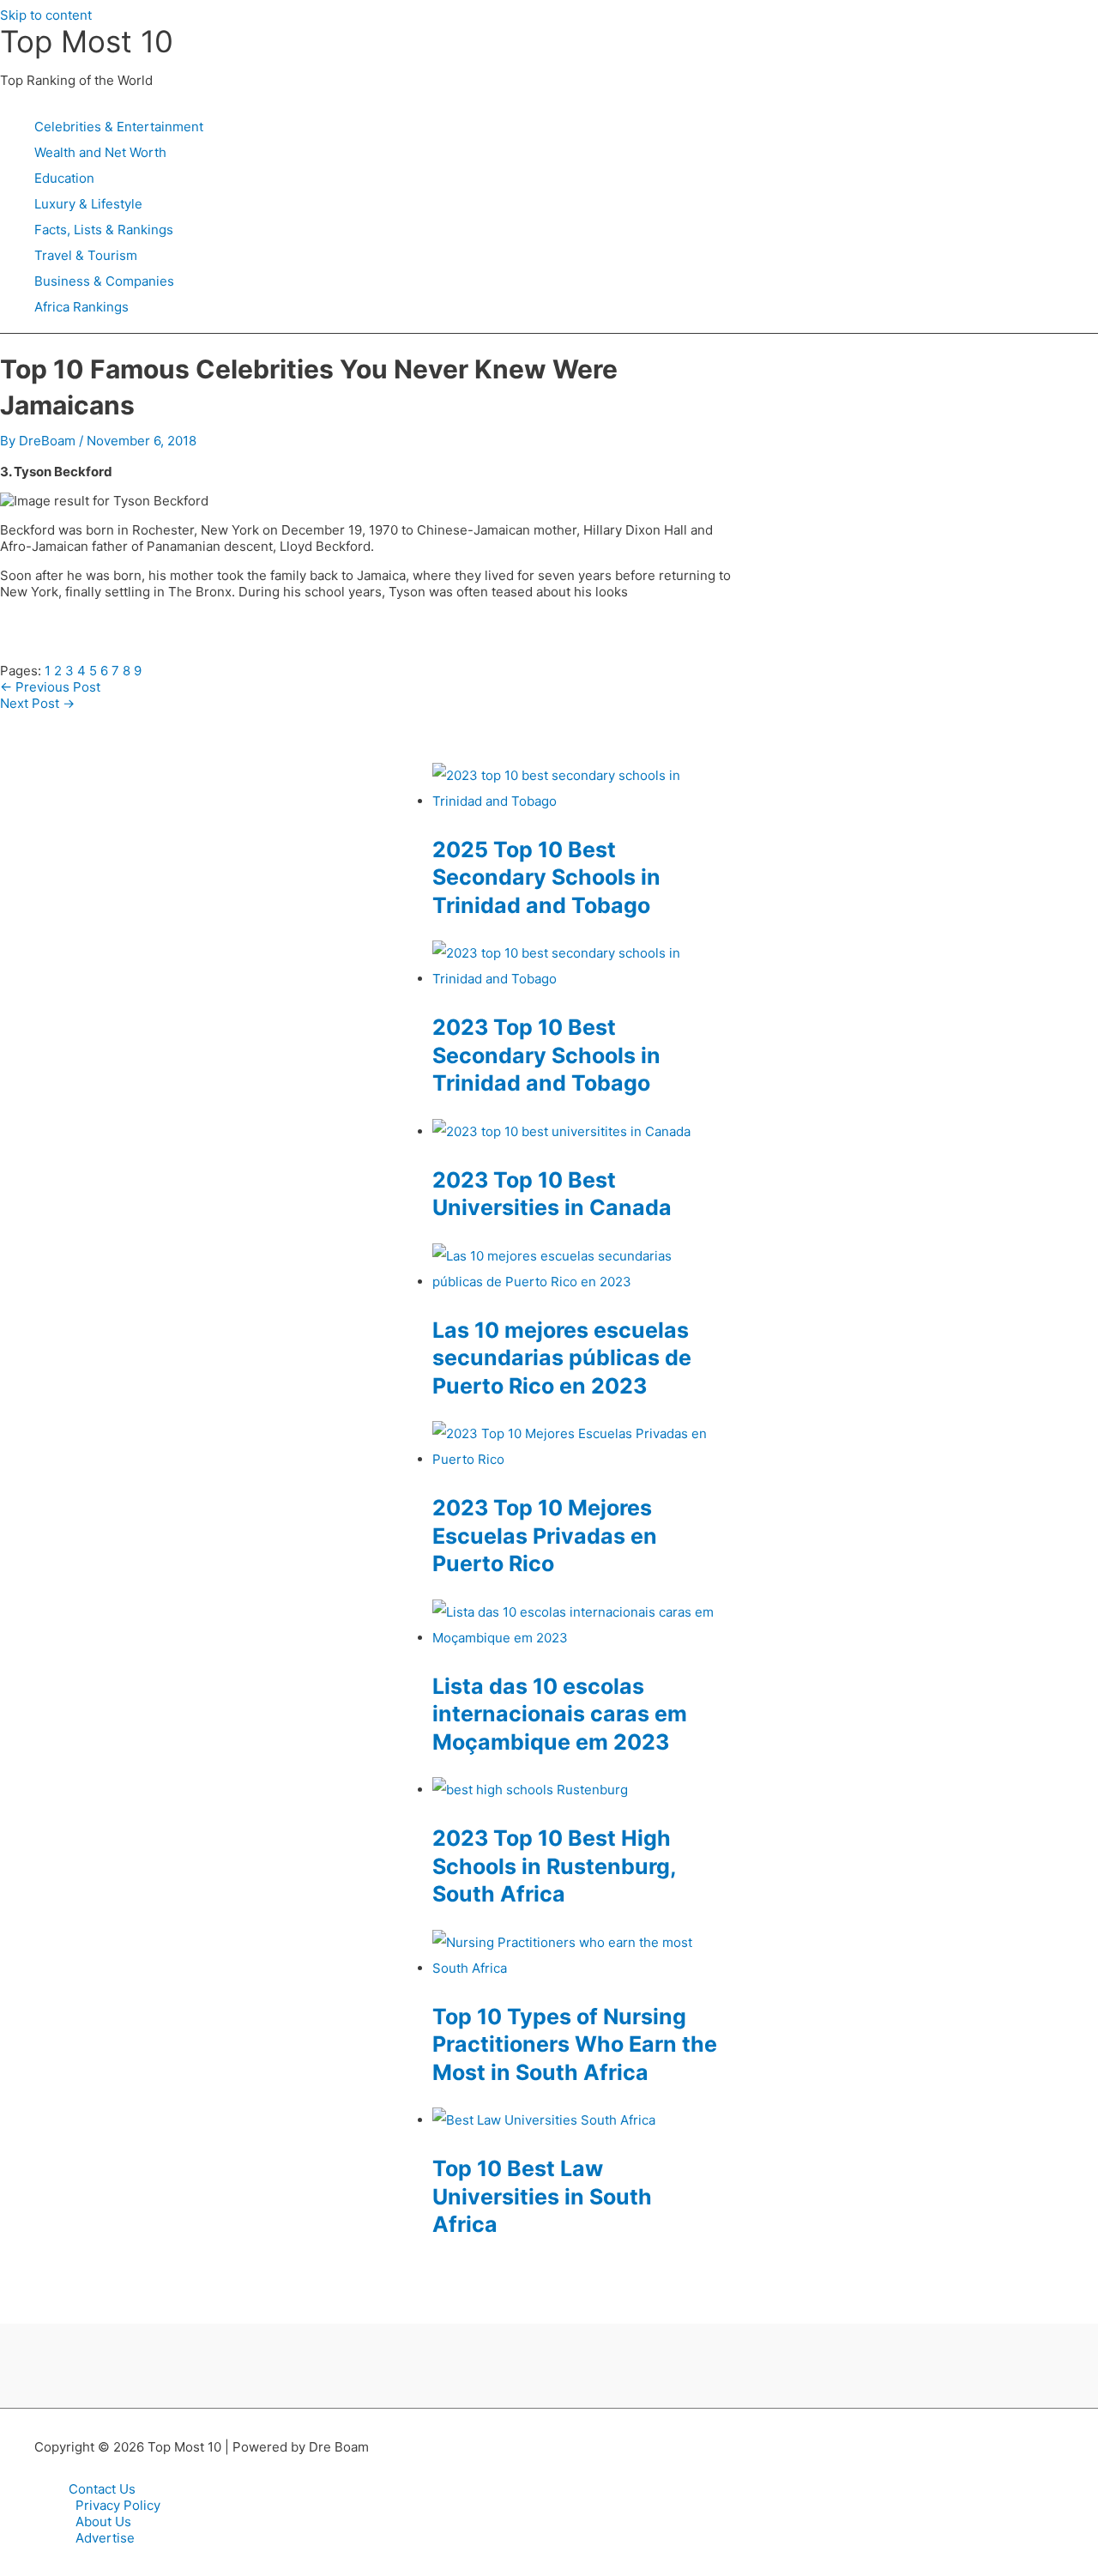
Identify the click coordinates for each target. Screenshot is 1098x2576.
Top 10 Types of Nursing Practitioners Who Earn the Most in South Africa (575, 2044)
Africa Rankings (81, 307)
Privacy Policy (118, 2505)
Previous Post (50, 687)
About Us (103, 2522)
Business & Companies (104, 281)
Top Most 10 (87, 41)
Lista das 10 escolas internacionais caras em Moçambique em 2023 (560, 1714)
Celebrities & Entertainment (119, 127)
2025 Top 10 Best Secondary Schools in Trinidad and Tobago (546, 877)
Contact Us (102, 2489)
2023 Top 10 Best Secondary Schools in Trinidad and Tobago (546, 1055)
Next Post (37, 703)
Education (64, 178)
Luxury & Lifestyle (88, 204)
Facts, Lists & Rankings (104, 230)
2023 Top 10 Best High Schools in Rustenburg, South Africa (554, 1866)
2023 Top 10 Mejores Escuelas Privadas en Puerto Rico (545, 1536)
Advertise (105, 2538)
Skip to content (46, 15)
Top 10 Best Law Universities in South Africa (542, 2196)
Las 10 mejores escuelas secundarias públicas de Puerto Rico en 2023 (562, 1358)
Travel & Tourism (86, 255)
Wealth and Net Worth (100, 152)
